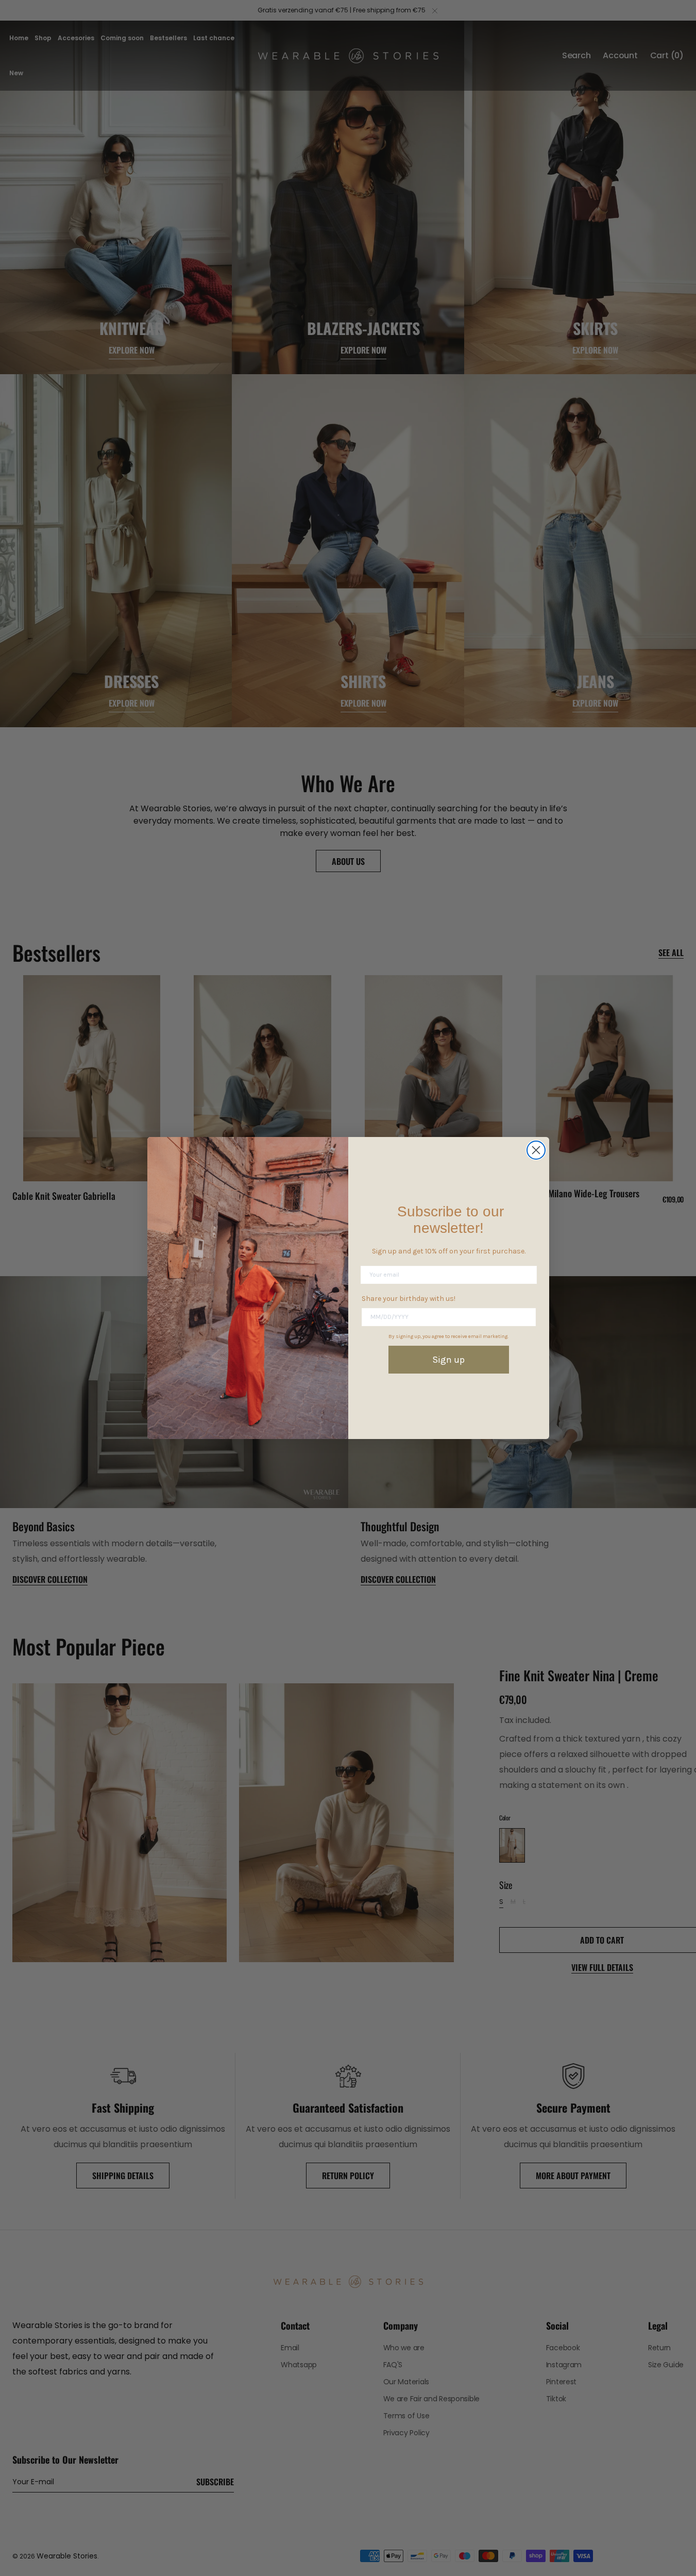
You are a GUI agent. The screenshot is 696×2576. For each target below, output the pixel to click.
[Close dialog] (536, 1150)
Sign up (448, 1360)
